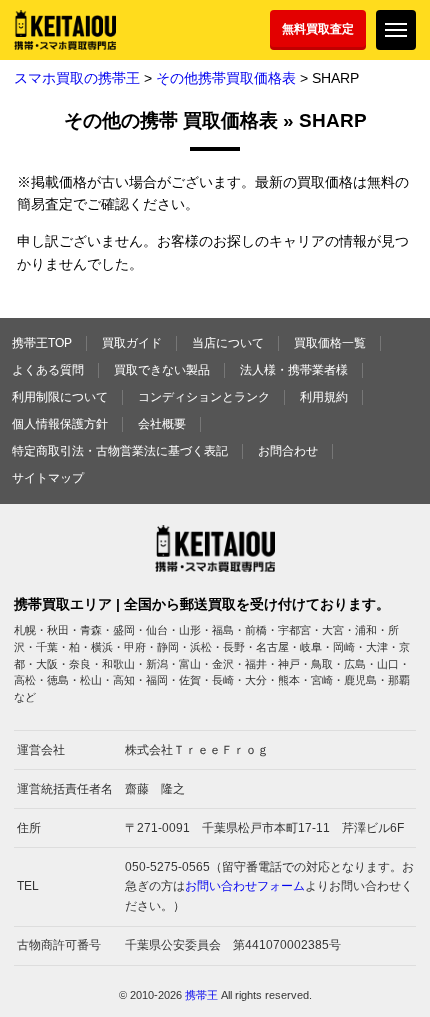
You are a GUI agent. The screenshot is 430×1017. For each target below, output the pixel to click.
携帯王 (201, 995)
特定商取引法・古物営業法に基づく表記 (120, 451)
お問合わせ (288, 451)
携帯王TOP (42, 343)
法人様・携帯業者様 (294, 370)
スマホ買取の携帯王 (77, 78)
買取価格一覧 (330, 343)
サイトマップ (48, 478)
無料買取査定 (318, 29)
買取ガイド (132, 343)
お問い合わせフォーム (245, 886)
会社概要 (162, 424)
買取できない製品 (162, 370)
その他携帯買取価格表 (226, 78)
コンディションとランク (204, 397)
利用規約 (324, 397)
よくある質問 (48, 370)
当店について (228, 343)
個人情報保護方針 (60, 424)
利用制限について (60, 397)
